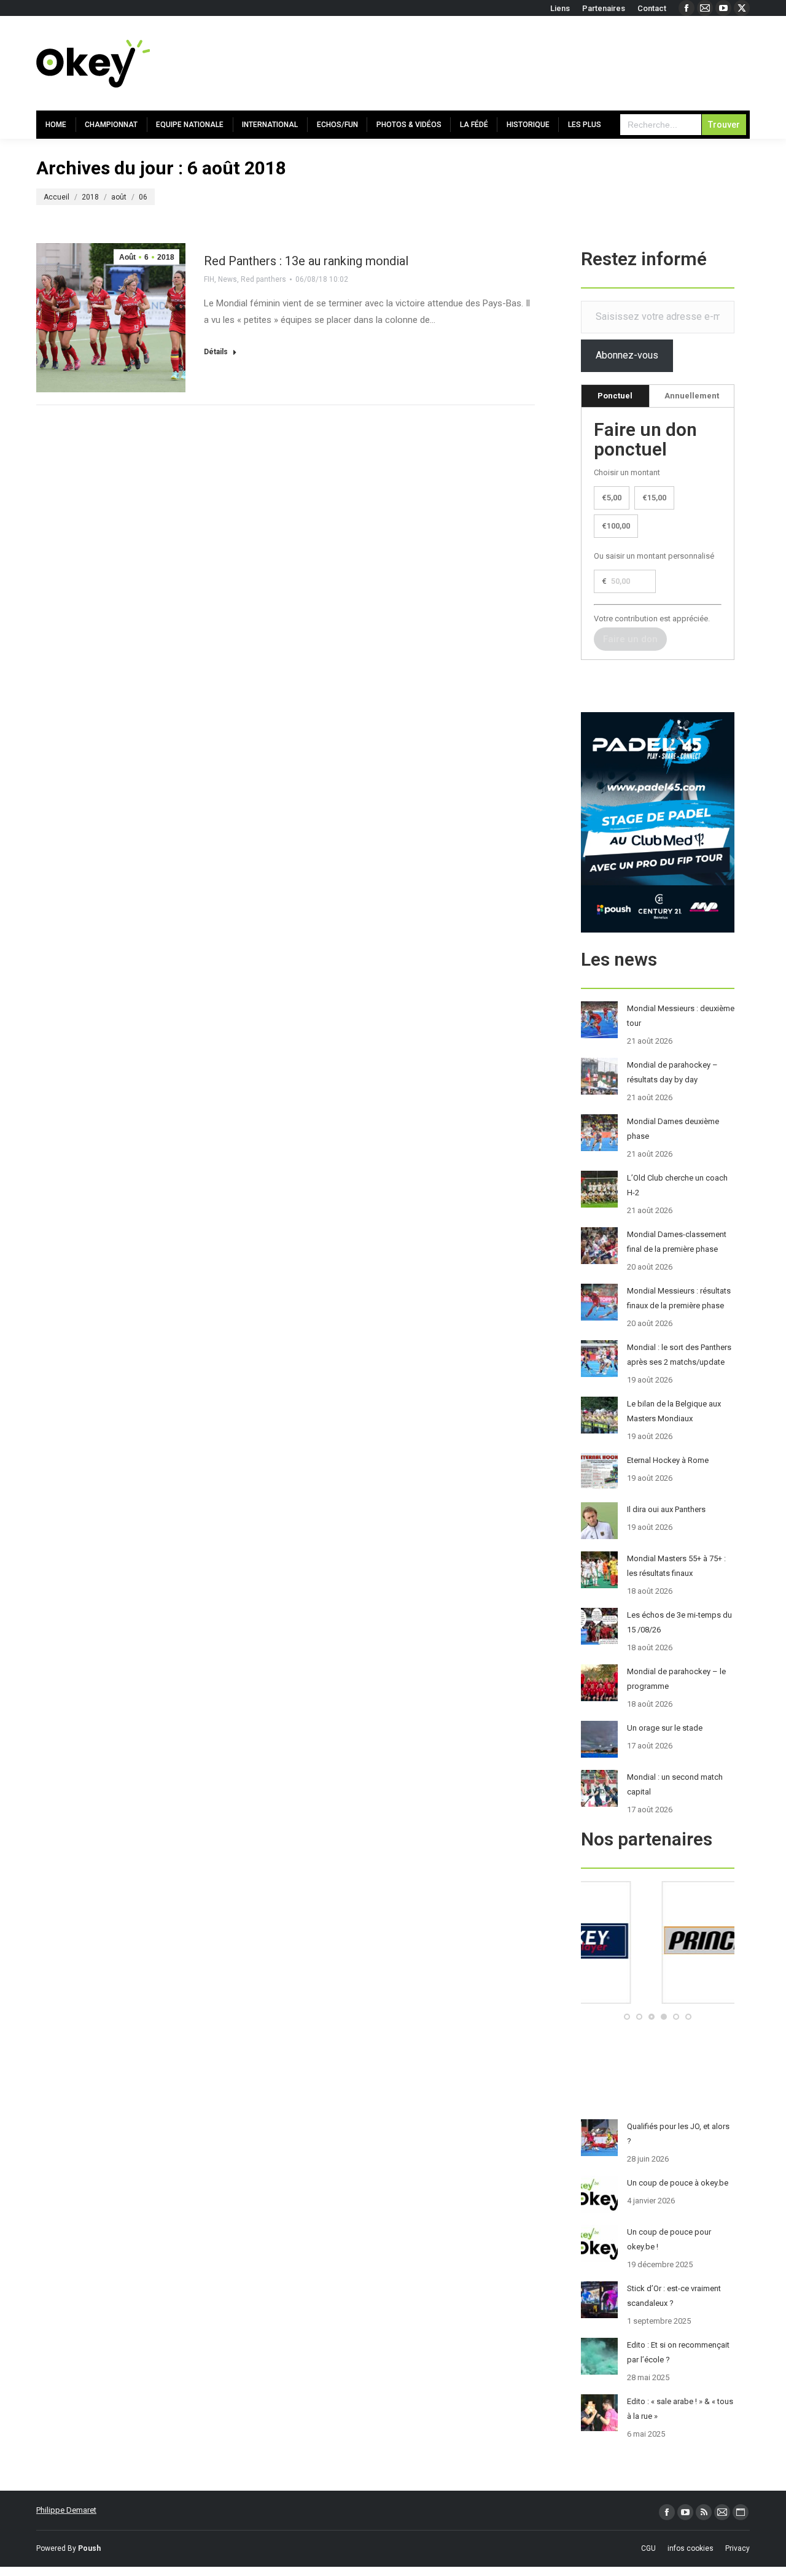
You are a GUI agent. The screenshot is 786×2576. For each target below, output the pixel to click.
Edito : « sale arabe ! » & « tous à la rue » (680, 2409)
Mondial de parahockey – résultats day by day (672, 1072)
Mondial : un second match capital (675, 1784)
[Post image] (599, 1020)
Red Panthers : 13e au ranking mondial (306, 261)
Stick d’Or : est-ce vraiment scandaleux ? (674, 2296)
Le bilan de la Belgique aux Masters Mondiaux (674, 1411)
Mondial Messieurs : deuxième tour (681, 1016)
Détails (216, 352)
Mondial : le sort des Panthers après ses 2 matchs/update (679, 1355)
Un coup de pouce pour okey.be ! (669, 2239)
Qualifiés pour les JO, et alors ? (678, 2134)
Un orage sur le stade (665, 1728)
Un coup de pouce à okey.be (678, 2183)
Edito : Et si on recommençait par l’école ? (678, 2352)
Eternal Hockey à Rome (668, 1460)
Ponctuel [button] (615, 396)
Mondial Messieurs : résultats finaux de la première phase (679, 1298)
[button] (627, 2017)
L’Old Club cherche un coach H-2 (677, 1185)
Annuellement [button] (692, 396)
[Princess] (658, 2001)
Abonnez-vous (627, 355)
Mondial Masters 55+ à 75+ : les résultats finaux (676, 1566)
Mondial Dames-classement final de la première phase (677, 1242)
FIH (209, 279)
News (228, 279)
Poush (89, 2548)
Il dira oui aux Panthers (666, 1509)
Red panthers (263, 279)
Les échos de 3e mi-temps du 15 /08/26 (679, 1622)
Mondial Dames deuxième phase (673, 1129)
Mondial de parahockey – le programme (676, 1679)
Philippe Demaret (66, 2510)
